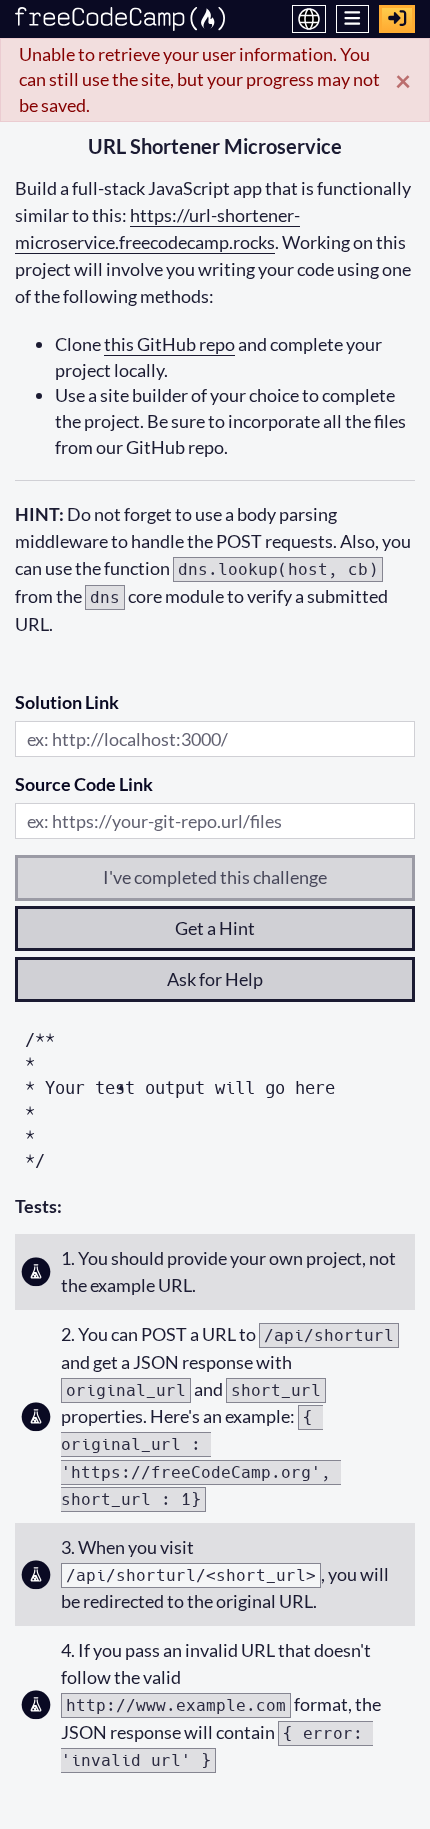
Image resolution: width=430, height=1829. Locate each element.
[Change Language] (309, 19)
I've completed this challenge (215, 877)
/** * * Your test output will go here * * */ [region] (180, 1100)
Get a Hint (215, 928)
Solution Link (67, 702)
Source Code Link (84, 784)
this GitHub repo (169, 344)
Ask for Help (215, 979)
